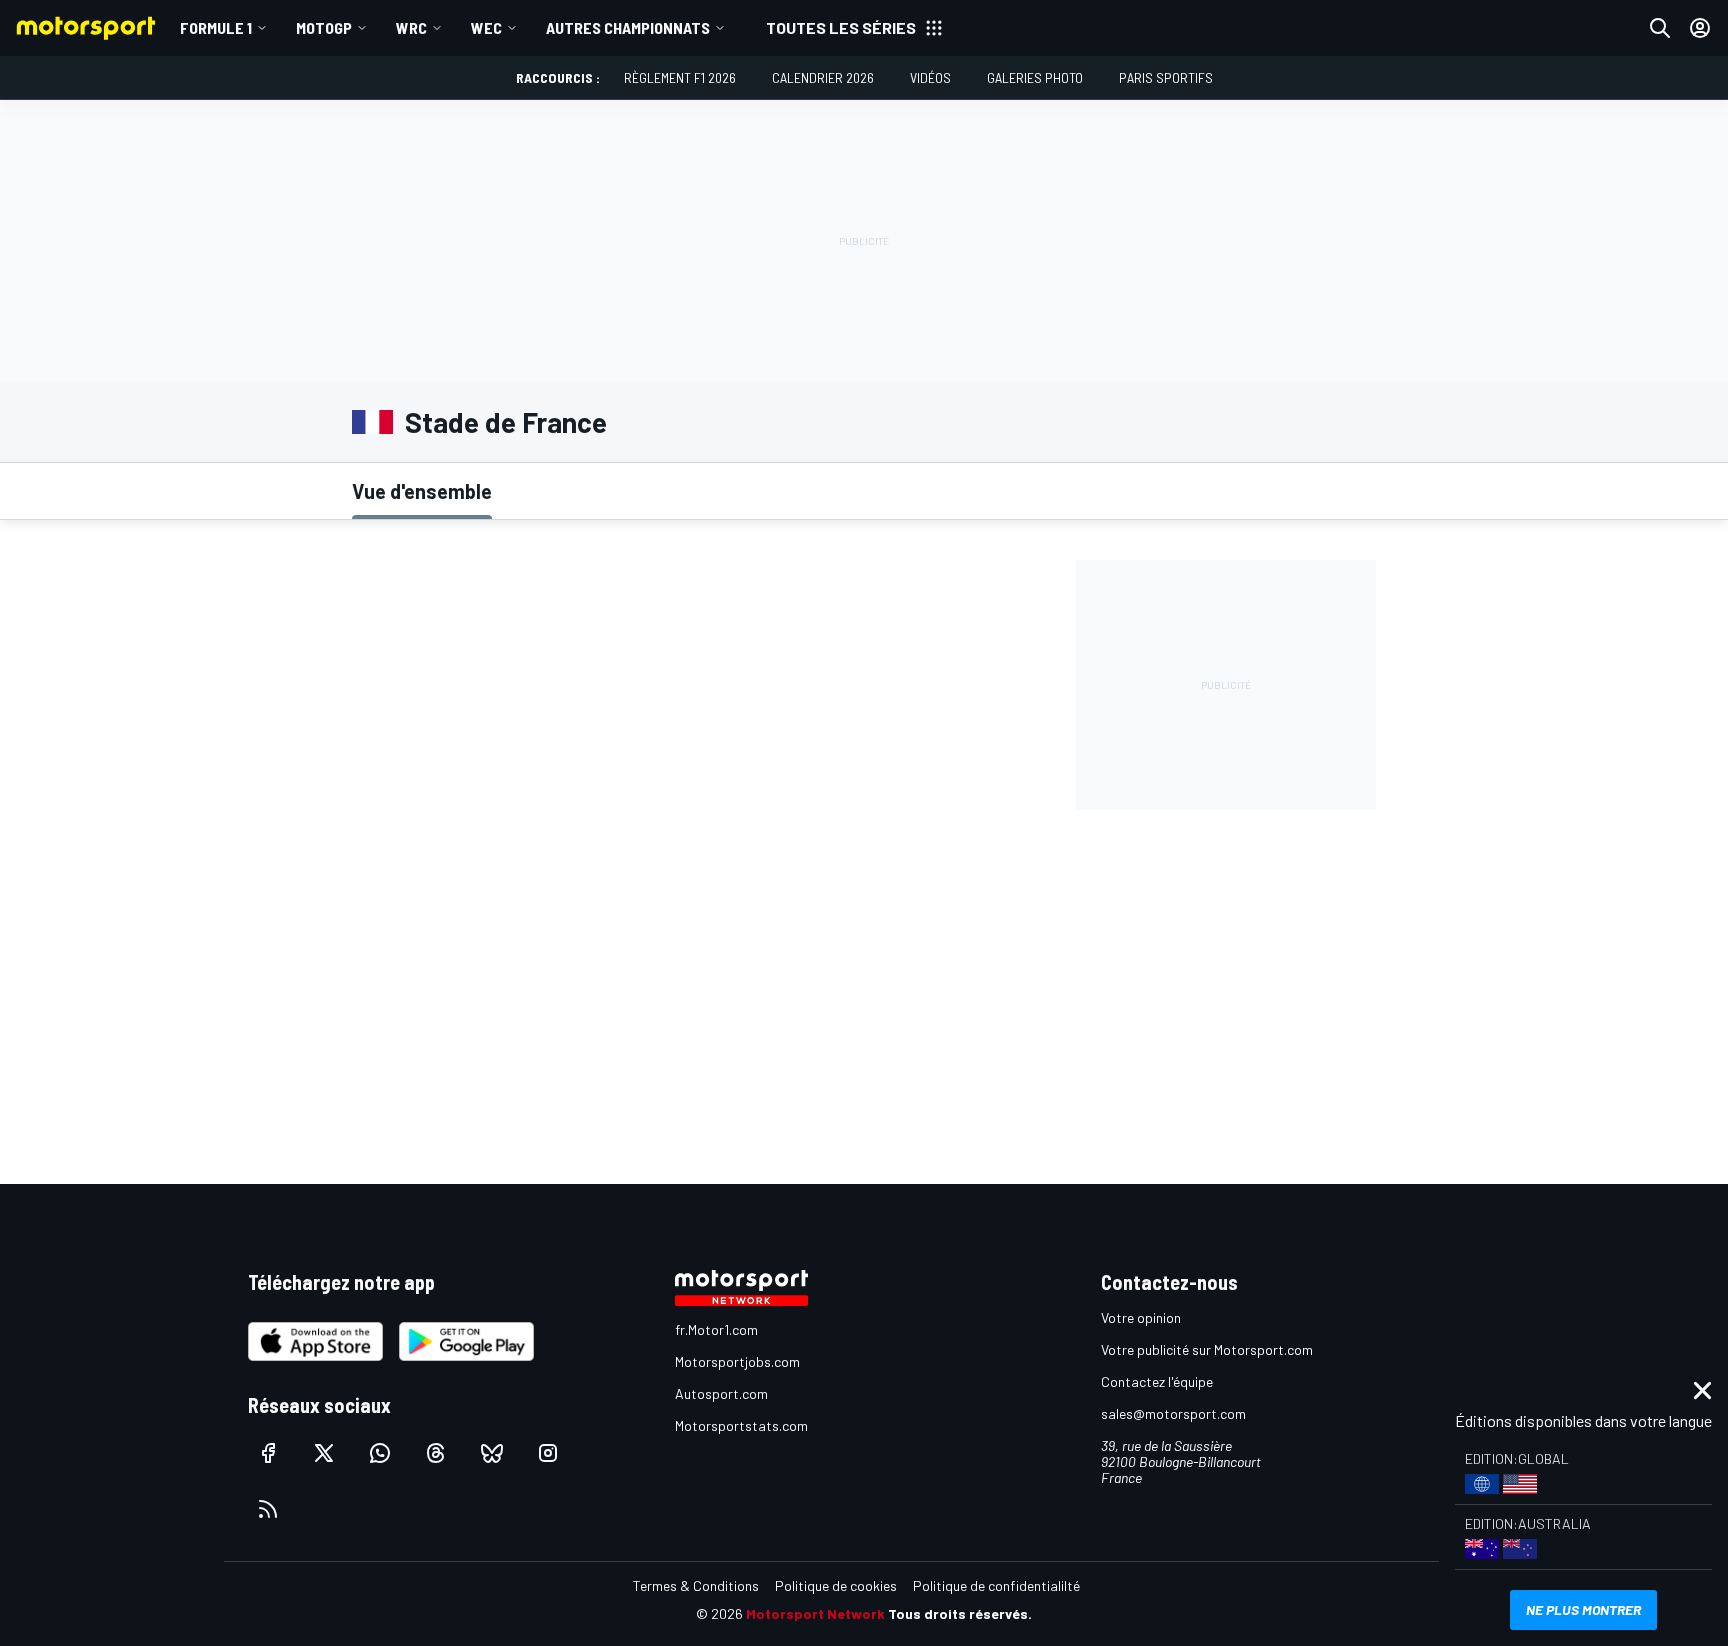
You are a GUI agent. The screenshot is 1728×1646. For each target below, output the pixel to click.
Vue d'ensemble (422, 491)
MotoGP (324, 27)
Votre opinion (1141, 1317)
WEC (486, 27)
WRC (411, 27)
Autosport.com (721, 1393)
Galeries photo (1035, 77)
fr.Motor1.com (716, 1329)
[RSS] (268, 1509)
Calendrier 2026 (823, 77)
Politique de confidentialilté (996, 1585)
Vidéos (930, 77)
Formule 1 (216, 27)
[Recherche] (1660, 28)
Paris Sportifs (1166, 77)
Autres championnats (628, 27)
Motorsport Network (815, 1613)
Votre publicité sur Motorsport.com (1207, 1349)
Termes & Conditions (696, 1585)
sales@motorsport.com (1173, 1413)
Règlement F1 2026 (680, 77)
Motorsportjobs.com (737, 1361)
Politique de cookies (836, 1585)
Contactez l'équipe (1157, 1381)
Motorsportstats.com (741, 1425)
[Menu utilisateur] (1700, 28)
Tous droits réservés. (960, 1613)
